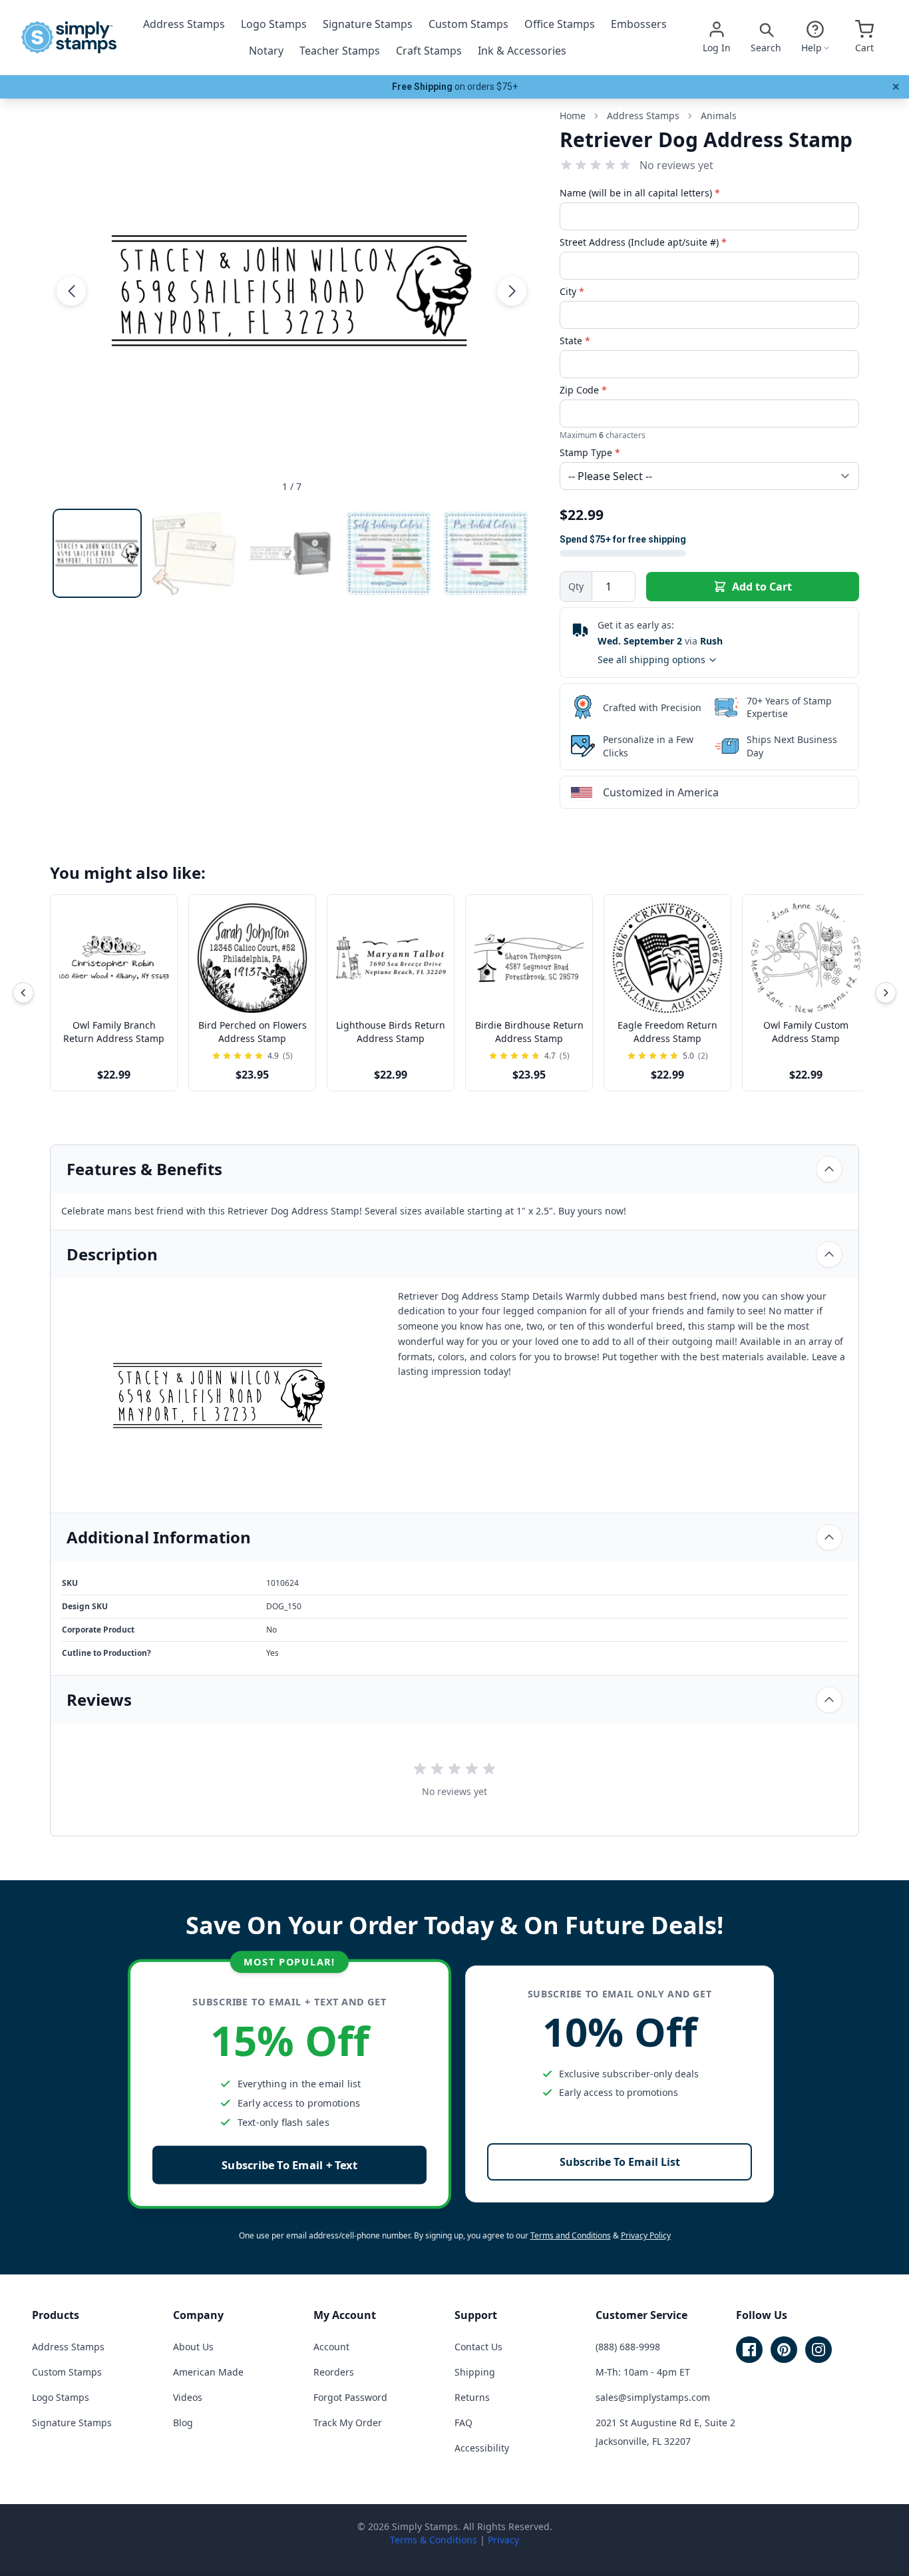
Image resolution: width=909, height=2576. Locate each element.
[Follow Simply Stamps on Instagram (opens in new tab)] (818, 2350)
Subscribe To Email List (620, 2162)
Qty (576, 586)
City (572, 291)
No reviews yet (676, 165)
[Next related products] (886, 993)
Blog (183, 2423)
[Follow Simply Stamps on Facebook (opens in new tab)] (749, 2350)
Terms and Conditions (571, 2235)
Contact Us (478, 2347)
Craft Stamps (429, 51)
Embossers (639, 24)
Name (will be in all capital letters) (640, 193)
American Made (208, 2372)
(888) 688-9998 (628, 2347)
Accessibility (482, 2448)
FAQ (463, 2423)
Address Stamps (184, 24)
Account (331, 2347)
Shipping (475, 2372)
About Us (193, 2347)
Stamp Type (590, 452)
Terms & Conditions (434, 2540)
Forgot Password (350, 2397)
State (575, 341)
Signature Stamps (368, 24)
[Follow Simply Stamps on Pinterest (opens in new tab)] (784, 2350)
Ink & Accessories (522, 51)
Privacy (503, 2540)
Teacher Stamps (340, 51)
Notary (266, 51)
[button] (71, 290)
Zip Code (583, 390)
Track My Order (348, 2423)
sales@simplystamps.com (653, 2397)
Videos (188, 2397)
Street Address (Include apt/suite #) (643, 242)
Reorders (334, 2372)
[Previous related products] (23, 993)
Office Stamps (560, 24)
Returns (472, 2397)
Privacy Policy (646, 2235)
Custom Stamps (468, 24)
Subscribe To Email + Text (289, 2165)
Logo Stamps (274, 24)
